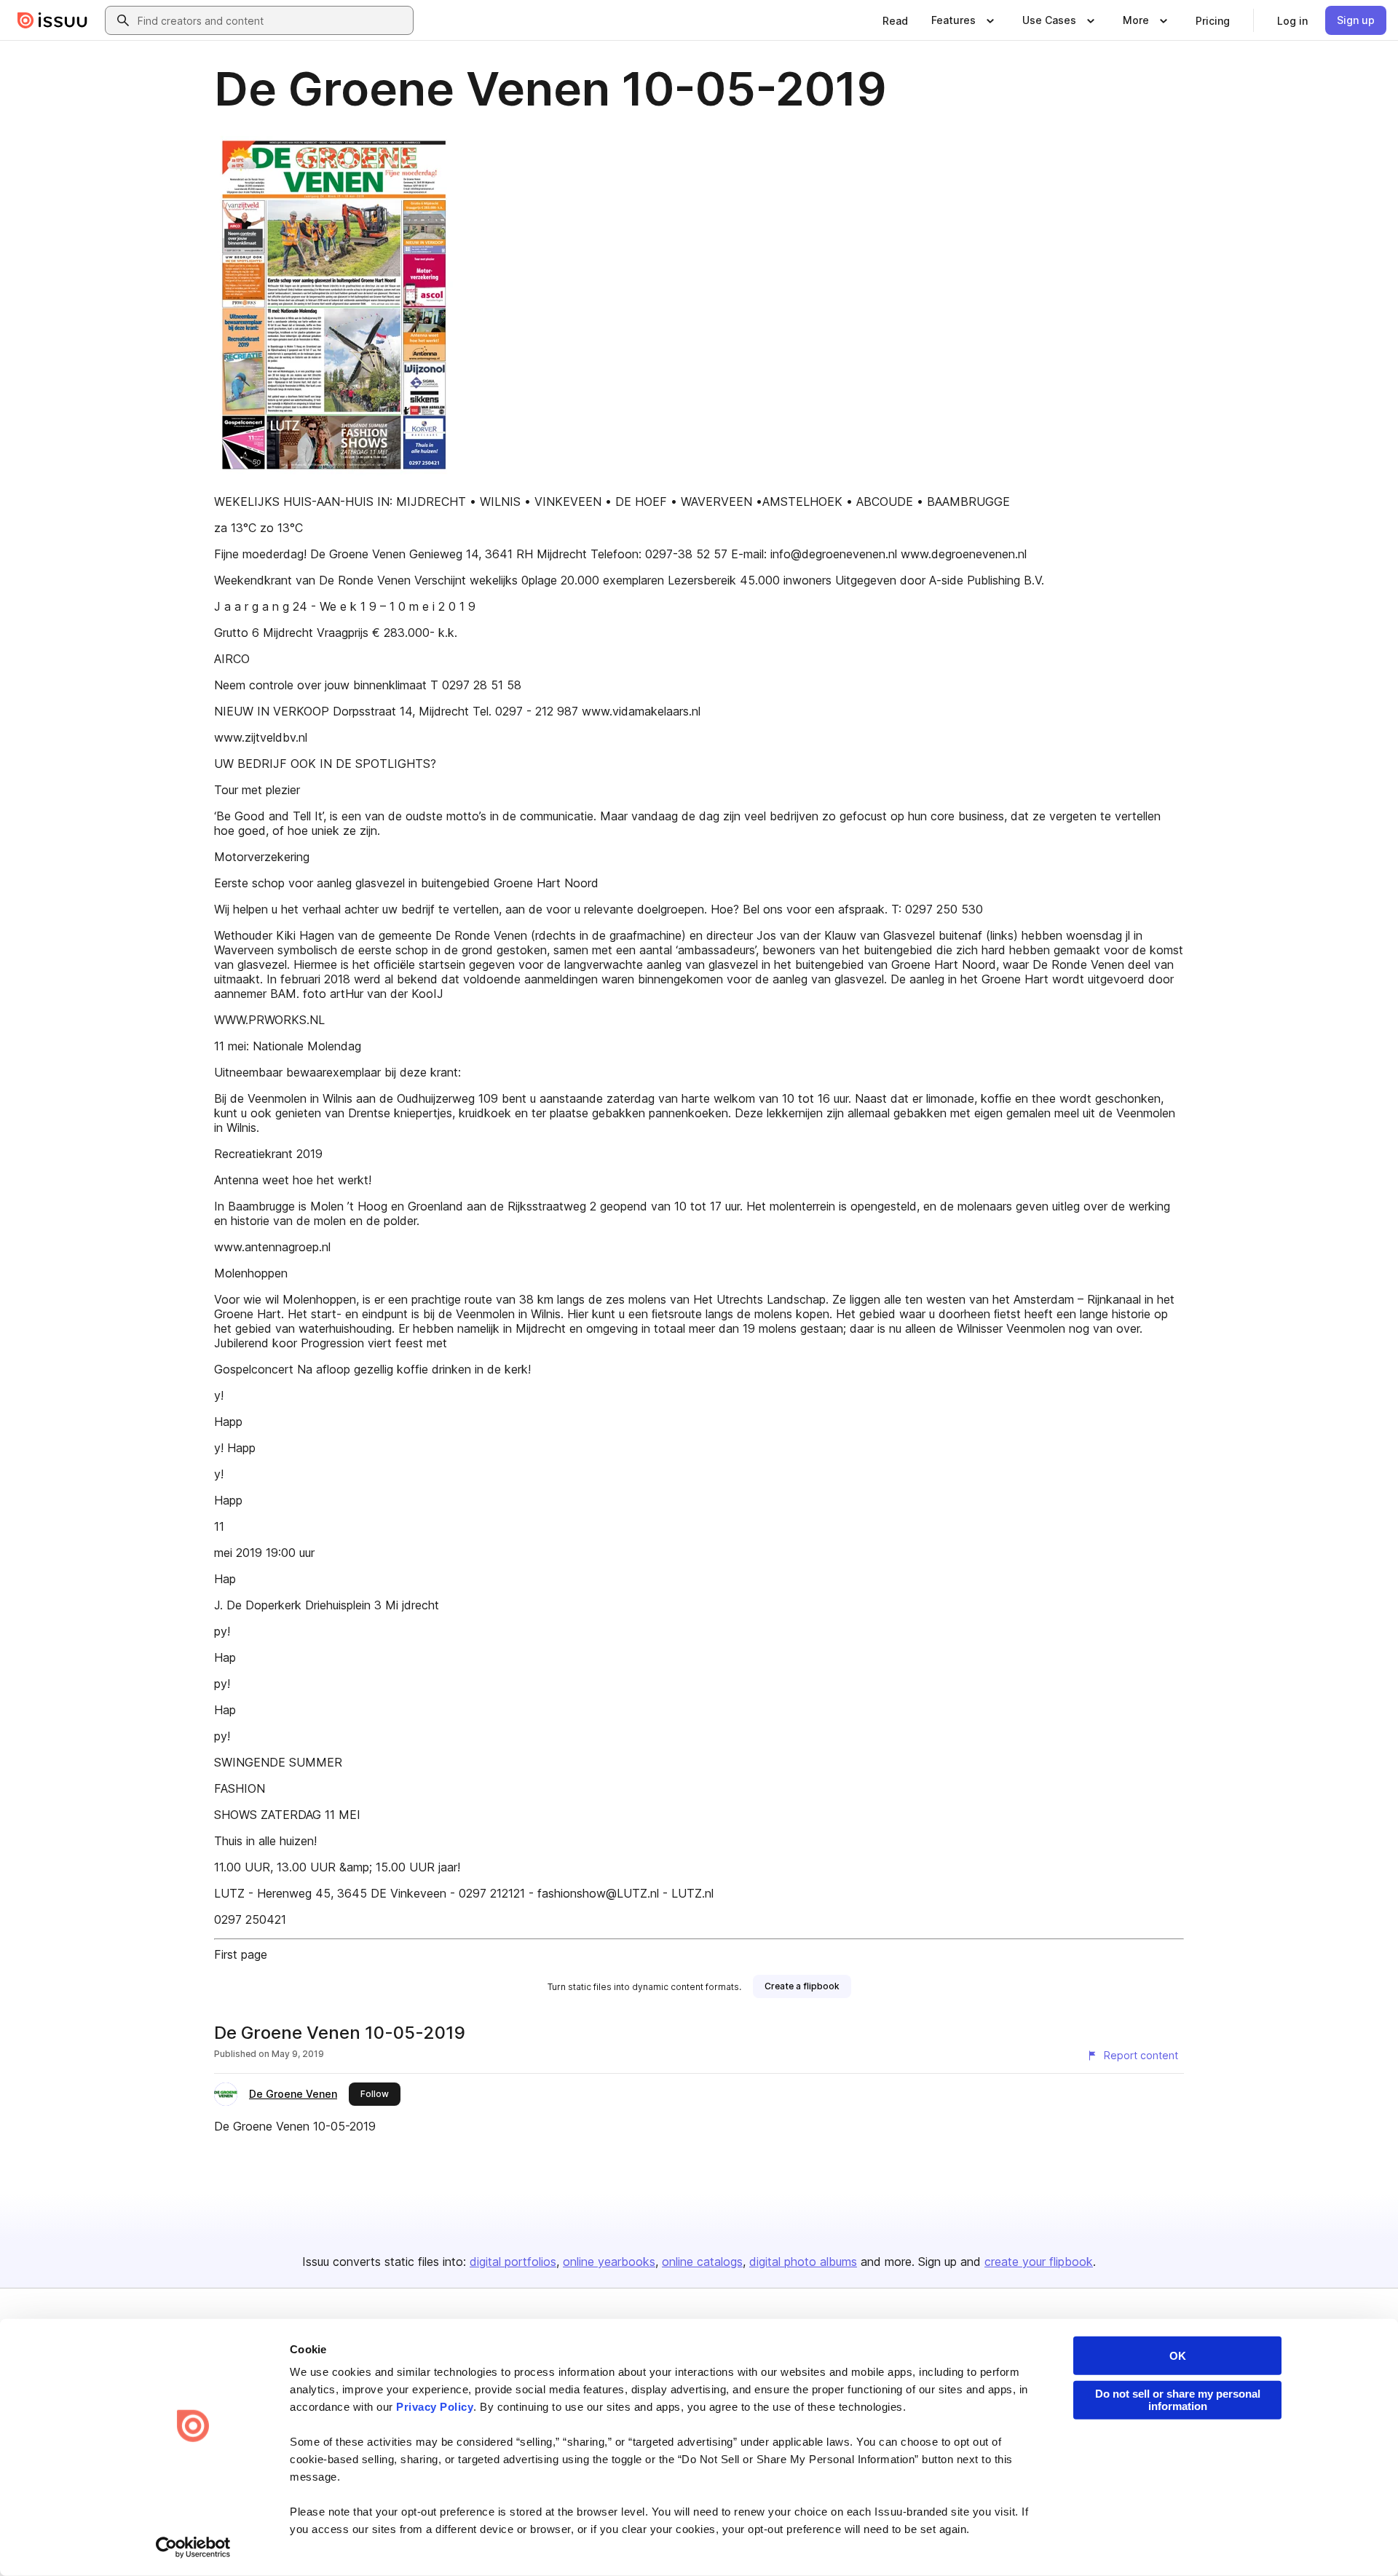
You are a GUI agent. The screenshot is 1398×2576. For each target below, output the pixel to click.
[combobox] (272, 20)
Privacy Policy (435, 2407)
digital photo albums (803, 2262)
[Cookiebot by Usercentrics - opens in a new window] (193, 2548)
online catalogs (702, 2262)
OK (1178, 2356)
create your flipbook (1039, 2262)
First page (241, 1954)
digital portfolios (513, 2262)
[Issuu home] (52, 20)
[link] (895, 20)
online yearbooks (609, 2262)
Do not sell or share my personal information (1178, 2400)
